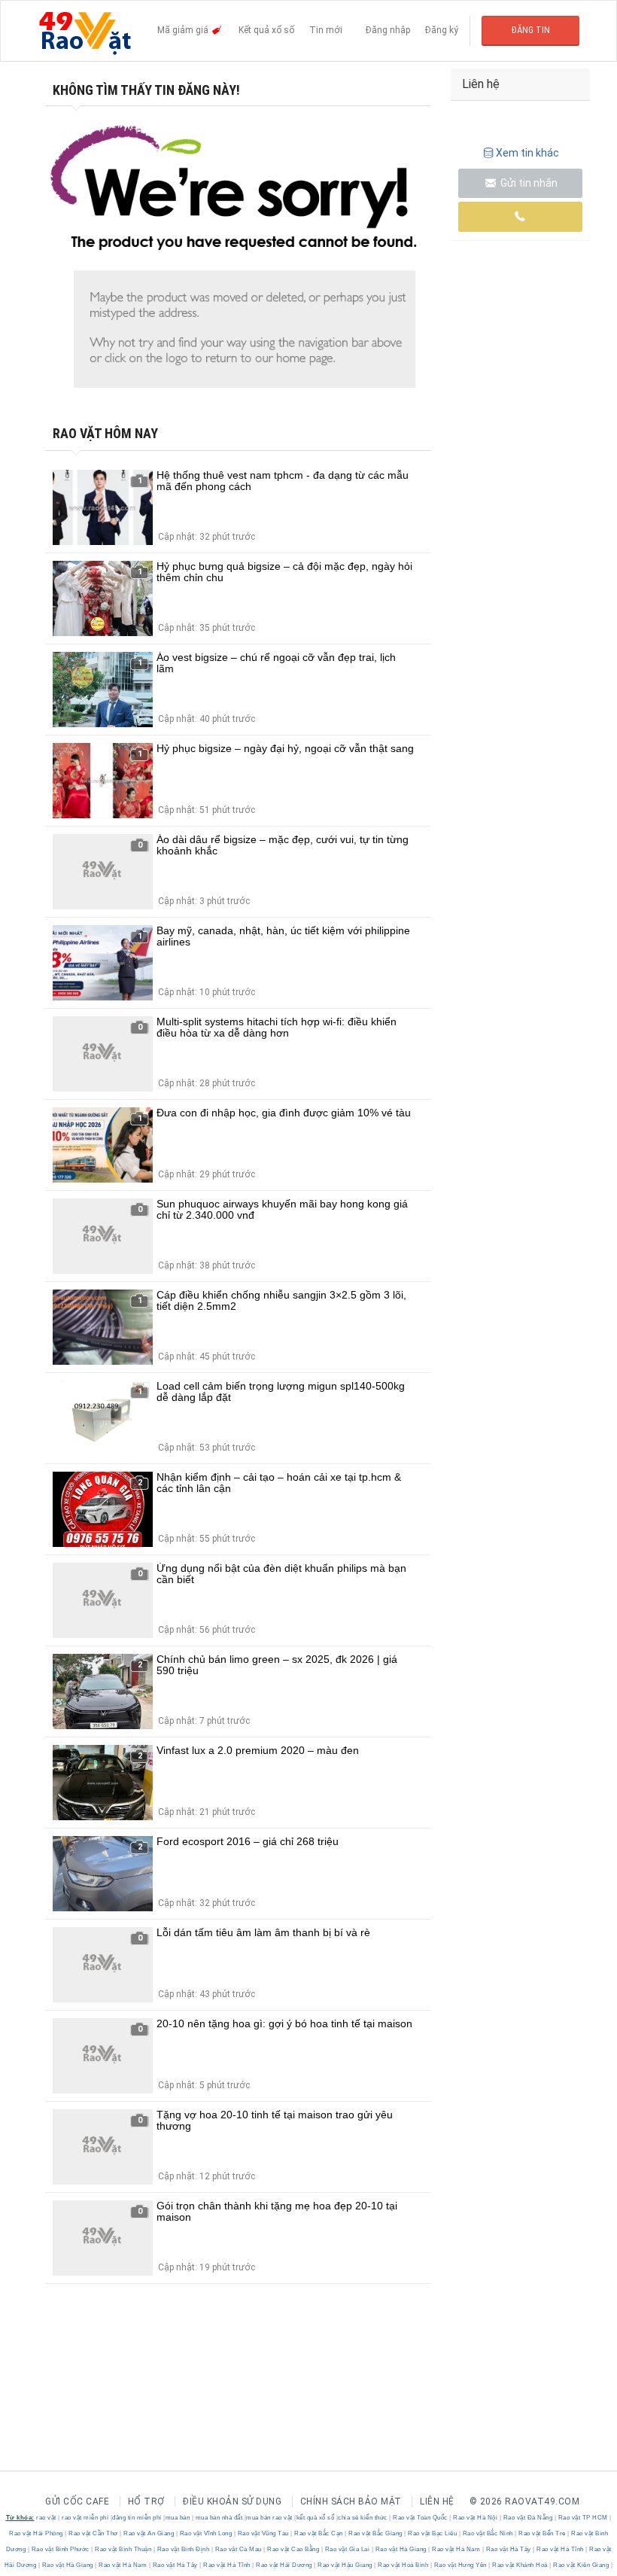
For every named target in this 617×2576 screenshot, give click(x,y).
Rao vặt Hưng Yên (460, 2565)
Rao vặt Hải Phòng (37, 2533)
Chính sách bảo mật (351, 2501)
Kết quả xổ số (266, 30)
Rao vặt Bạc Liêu (433, 2533)
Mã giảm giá (184, 30)
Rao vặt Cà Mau (238, 2549)
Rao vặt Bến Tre (543, 2533)
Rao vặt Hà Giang (401, 2549)
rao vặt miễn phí (85, 2518)
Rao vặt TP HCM (583, 2518)
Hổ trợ (146, 2501)
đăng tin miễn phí (137, 2518)
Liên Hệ (437, 2501)
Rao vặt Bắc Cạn (319, 2533)
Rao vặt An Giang (149, 2533)
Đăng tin (531, 30)
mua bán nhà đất (219, 2518)
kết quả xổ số (316, 2518)
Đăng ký (442, 30)
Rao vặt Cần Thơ (94, 2533)
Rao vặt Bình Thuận (123, 2549)
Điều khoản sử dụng (232, 2501)
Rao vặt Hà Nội (476, 2518)
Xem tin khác (527, 153)
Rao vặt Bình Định (183, 2549)
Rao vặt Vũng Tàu (263, 2533)
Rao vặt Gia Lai (347, 2549)
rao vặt (46, 2518)
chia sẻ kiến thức (363, 2518)
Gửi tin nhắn (528, 183)
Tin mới (326, 30)
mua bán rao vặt (269, 2518)
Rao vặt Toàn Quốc (421, 2518)
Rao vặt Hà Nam (456, 2549)
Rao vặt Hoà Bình (403, 2565)
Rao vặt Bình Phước (60, 2549)
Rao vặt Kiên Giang (581, 2565)
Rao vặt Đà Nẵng (528, 2518)
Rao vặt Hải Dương (284, 2565)
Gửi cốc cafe (77, 2501)
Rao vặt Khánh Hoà (520, 2565)
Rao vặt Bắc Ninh (488, 2533)
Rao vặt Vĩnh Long (206, 2533)
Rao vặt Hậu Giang (345, 2565)
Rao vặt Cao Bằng (293, 2549)
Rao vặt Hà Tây (508, 2549)
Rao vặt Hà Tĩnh (561, 2549)
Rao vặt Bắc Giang (376, 2533)
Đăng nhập (388, 30)
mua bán (178, 2518)
